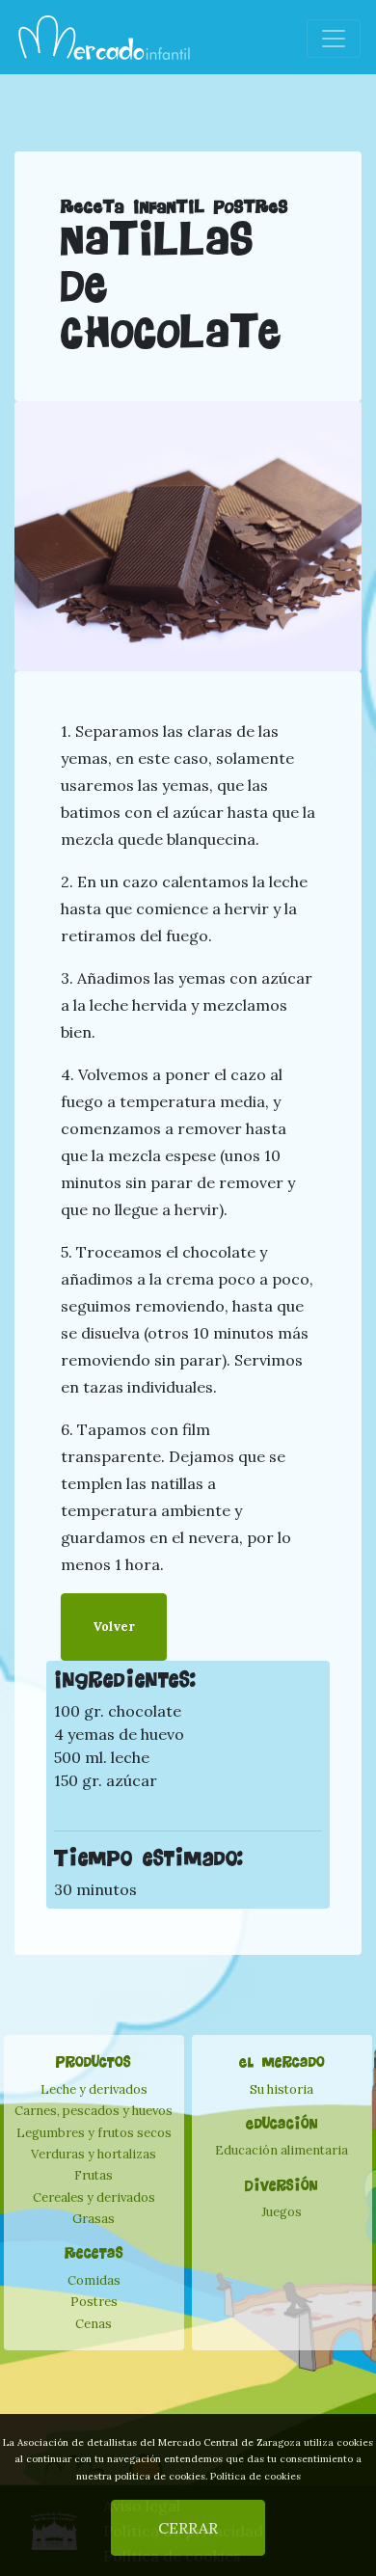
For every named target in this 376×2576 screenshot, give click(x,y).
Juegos (282, 2212)
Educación (282, 2124)
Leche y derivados (94, 2089)
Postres (94, 2302)
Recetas (94, 2253)
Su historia (282, 2089)
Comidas (94, 2280)
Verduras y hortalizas (94, 2154)
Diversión (282, 2185)
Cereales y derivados (94, 2197)
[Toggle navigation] (334, 39)
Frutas (94, 2175)
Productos (94, 2062)
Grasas (94, 2219)
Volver (114, 1627)
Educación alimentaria (282, 2150)
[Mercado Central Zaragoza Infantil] (105, 39)
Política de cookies (255, 2476)
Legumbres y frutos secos (94, 2133)
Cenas (94, 2324)
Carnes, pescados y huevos (94, 2111)
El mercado (282, 2062)
